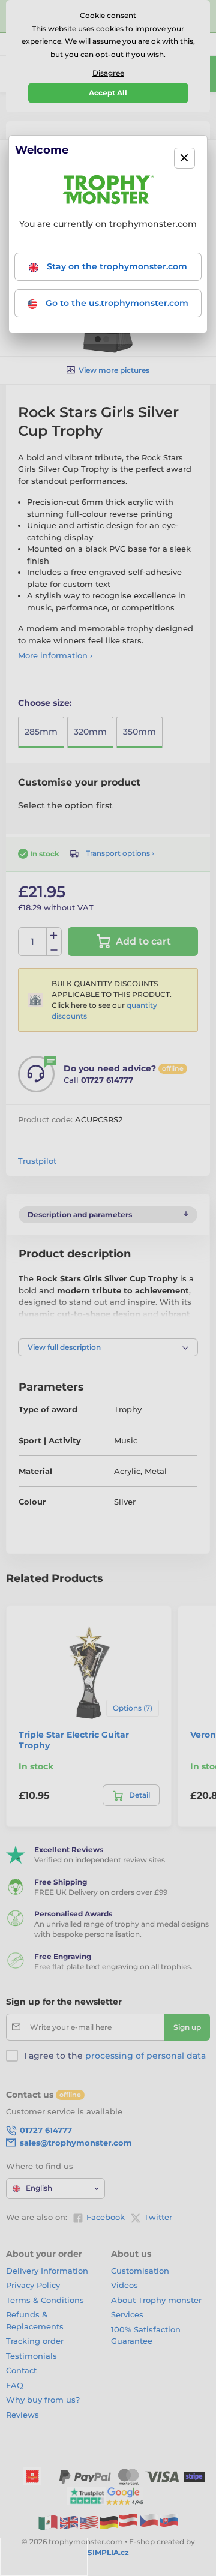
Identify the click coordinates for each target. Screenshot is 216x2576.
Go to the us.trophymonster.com (116, 303)
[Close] (184, 158)
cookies (110, 29)
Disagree (108, 73)
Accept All (108, 93)
